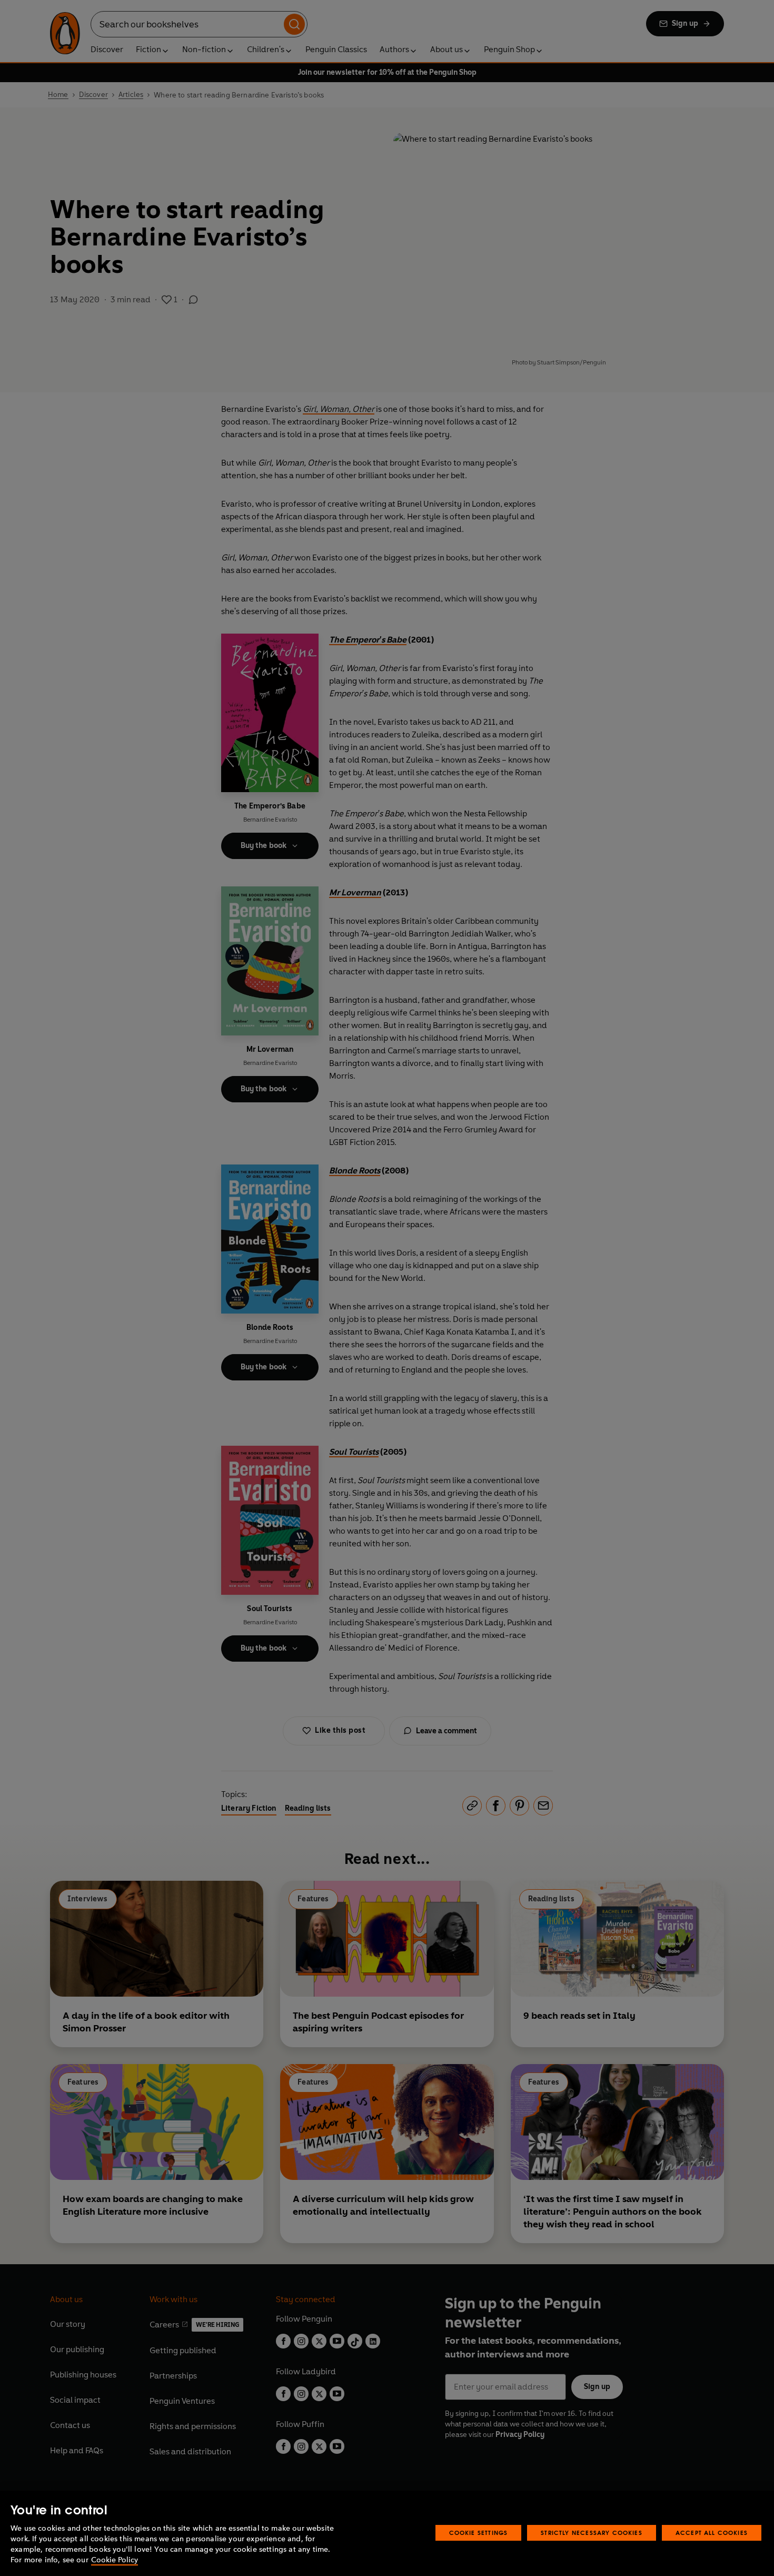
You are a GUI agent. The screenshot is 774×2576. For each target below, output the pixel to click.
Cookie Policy (115, 2560)
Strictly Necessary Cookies (592, 2533)
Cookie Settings (479, 2533)
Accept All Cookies (712, 2533)
